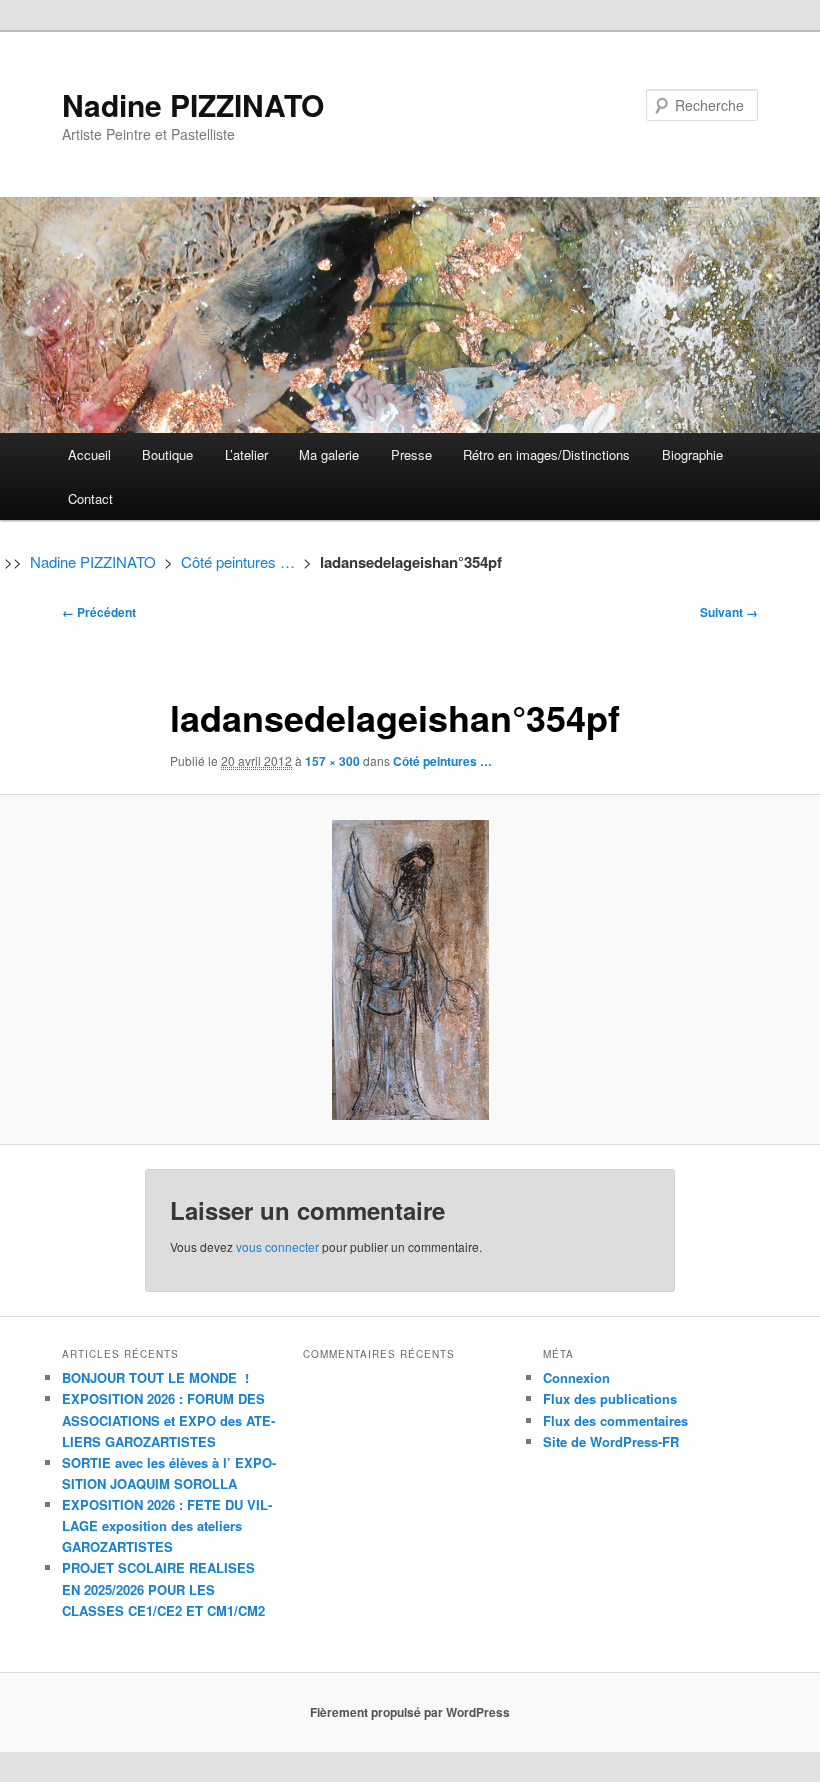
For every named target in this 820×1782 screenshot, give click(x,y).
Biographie (692, 454)
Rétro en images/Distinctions (546, 454)
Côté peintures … (238, 561)
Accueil (89, 454)
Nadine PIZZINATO (193, 104)
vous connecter (277, 1246)
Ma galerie (329, 454)
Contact (90, 498)
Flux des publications (610, 1398)
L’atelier (246, 454)
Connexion (576, 1377)
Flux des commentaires (615, 1420)
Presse (411, 454)
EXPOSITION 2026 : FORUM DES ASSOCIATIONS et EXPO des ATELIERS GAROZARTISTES (168, 1419)
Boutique (167, 454)
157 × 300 (332, 761)
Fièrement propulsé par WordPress (410, 1712)
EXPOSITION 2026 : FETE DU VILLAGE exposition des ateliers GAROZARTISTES (167, 1525)
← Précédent (99, 612)
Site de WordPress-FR (611, 1441)
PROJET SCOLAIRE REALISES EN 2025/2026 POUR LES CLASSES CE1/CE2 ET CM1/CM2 (163, 1588)
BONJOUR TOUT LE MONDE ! (155, 1377)
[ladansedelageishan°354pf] (410, 970)
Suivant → (729, 612)
